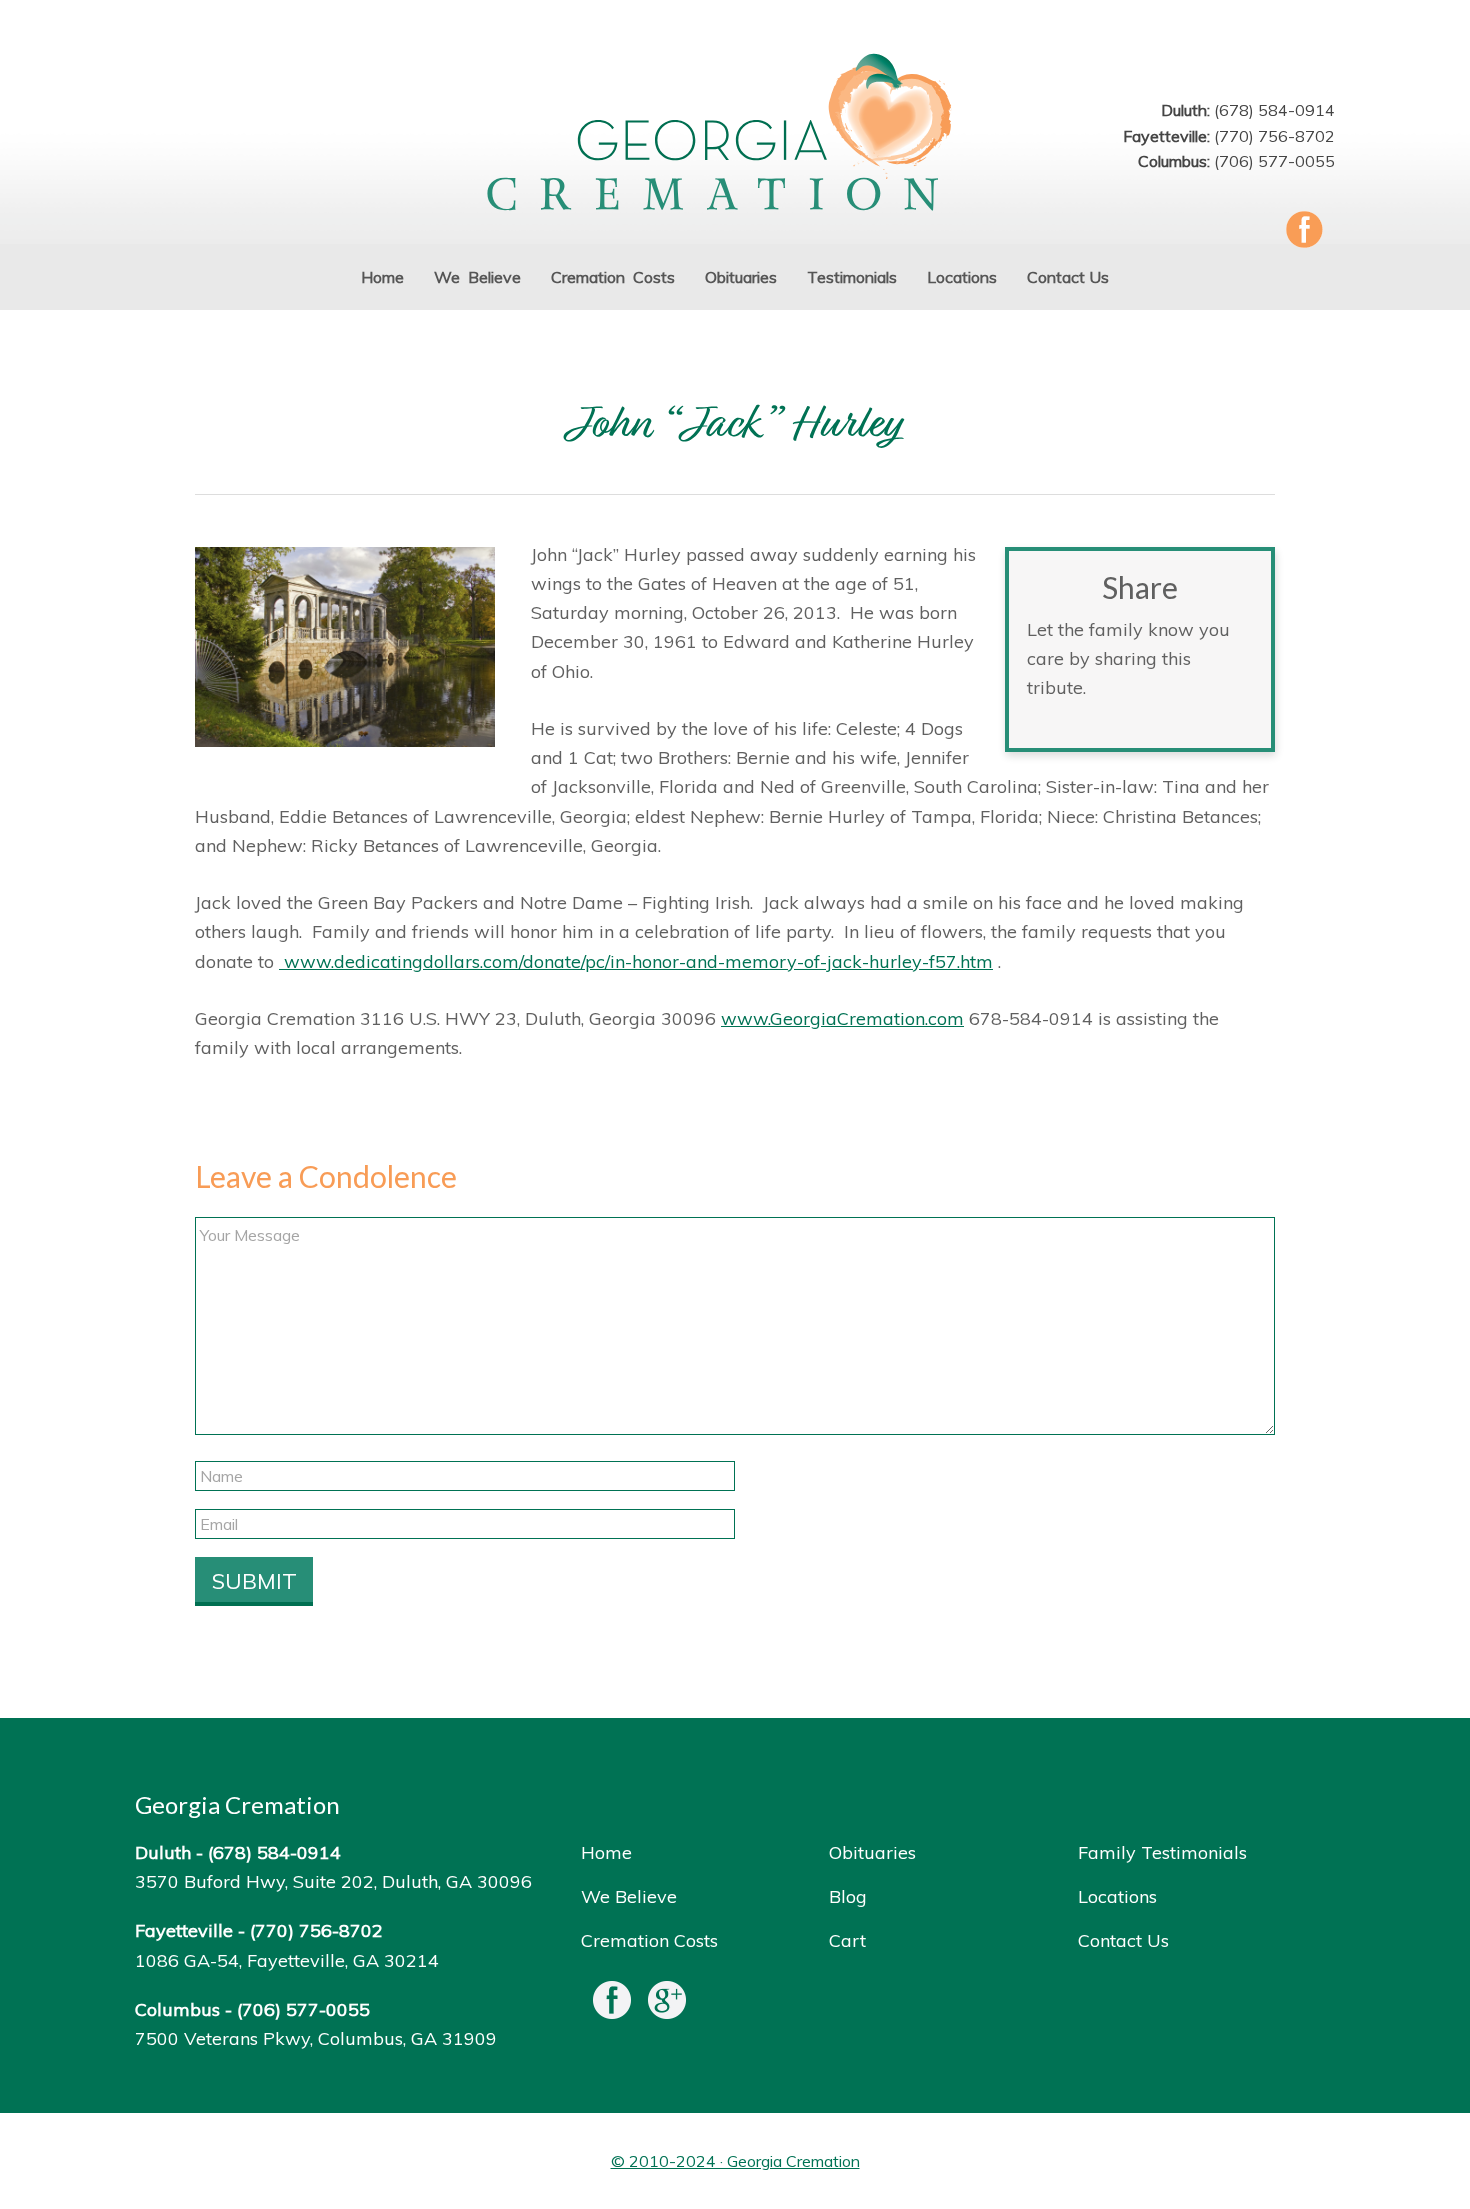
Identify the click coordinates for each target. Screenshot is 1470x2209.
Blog (848, 1896)
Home (606, 1852)
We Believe (629, 1896)
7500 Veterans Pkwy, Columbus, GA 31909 (316, 2038)
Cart (847, 1940)
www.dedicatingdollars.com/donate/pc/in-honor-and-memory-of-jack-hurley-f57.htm (636, 961)
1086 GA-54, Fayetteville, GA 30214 (287, 1960)
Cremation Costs (649, 1940)
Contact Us (1123, 1940)
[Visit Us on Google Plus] (667, 2004)
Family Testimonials (1162, 1852)
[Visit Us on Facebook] (612, 2004)
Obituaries (872, 1852)
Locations (1117, 1896)
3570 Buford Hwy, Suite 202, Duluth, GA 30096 (333, 1881)
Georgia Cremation (735, 134)
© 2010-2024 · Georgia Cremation (735, 2161)
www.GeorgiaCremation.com (842, 1018)
